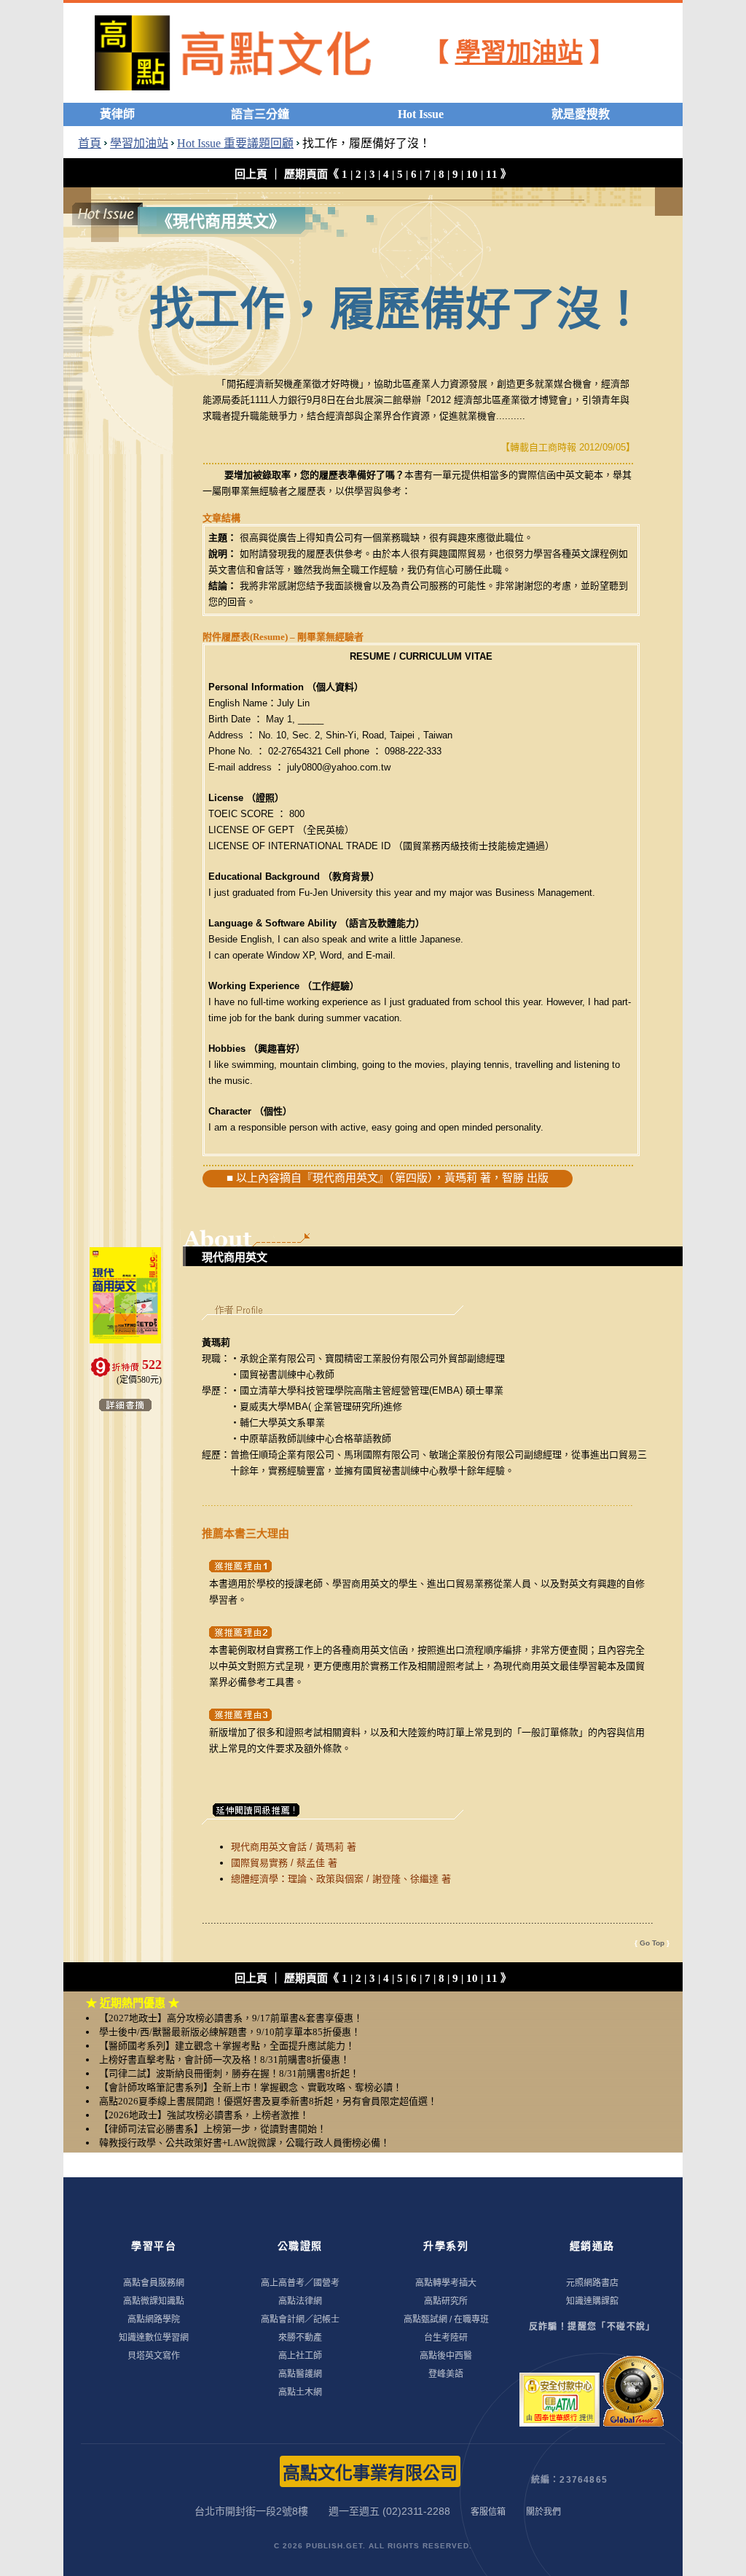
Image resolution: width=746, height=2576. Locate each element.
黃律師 (117, 114)
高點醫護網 (300, 2374)
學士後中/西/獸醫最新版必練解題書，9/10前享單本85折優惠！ (230, 2032)
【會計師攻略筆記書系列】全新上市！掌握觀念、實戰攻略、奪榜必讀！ (251, 2087)
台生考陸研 (446, 2338)
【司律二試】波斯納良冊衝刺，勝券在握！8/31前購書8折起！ (229, 2073)
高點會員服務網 (154, 2283)
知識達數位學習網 (154, 2338)
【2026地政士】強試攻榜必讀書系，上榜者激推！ (204, 2115)
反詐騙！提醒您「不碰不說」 (592, 2327)
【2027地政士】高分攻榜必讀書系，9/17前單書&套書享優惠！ (231, 2018)
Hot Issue (421, 114)
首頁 (90, 143)
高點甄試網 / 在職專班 (446, 2319)
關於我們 (543, 2512)
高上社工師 (300, 2356)
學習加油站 (519, 53)
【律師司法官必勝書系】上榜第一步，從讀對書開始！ (213, 2129)
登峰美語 (446, 2374)
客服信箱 (488, 2512)
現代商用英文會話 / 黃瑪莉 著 (294, 1847)
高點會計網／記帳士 (300, 2319)
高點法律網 (300, 2301)
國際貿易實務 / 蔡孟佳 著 (284, 1863)
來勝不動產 (300, 2338)
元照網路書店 (592, 2283)
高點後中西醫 (446, 2356)
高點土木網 (300, 2392)
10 (472, 174)
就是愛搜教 (581, 114)
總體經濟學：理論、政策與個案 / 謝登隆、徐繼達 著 (341, 1879)
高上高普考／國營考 (300, 2283)
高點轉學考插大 (446, 2283)
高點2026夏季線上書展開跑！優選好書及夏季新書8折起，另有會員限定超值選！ (268, 2101)
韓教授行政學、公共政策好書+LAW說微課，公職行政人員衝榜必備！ (244, 2143)
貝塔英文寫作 (154, 2356)
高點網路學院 (154, 2319)
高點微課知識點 (154, 2301)
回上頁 (251, 174)
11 (492, 174)
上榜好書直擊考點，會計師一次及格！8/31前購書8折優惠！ (224, 2060)
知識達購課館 (592, 2301)
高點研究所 (446, 2301)
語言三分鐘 (260, 114)
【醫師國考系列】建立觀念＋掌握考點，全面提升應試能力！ (227, 2046)
